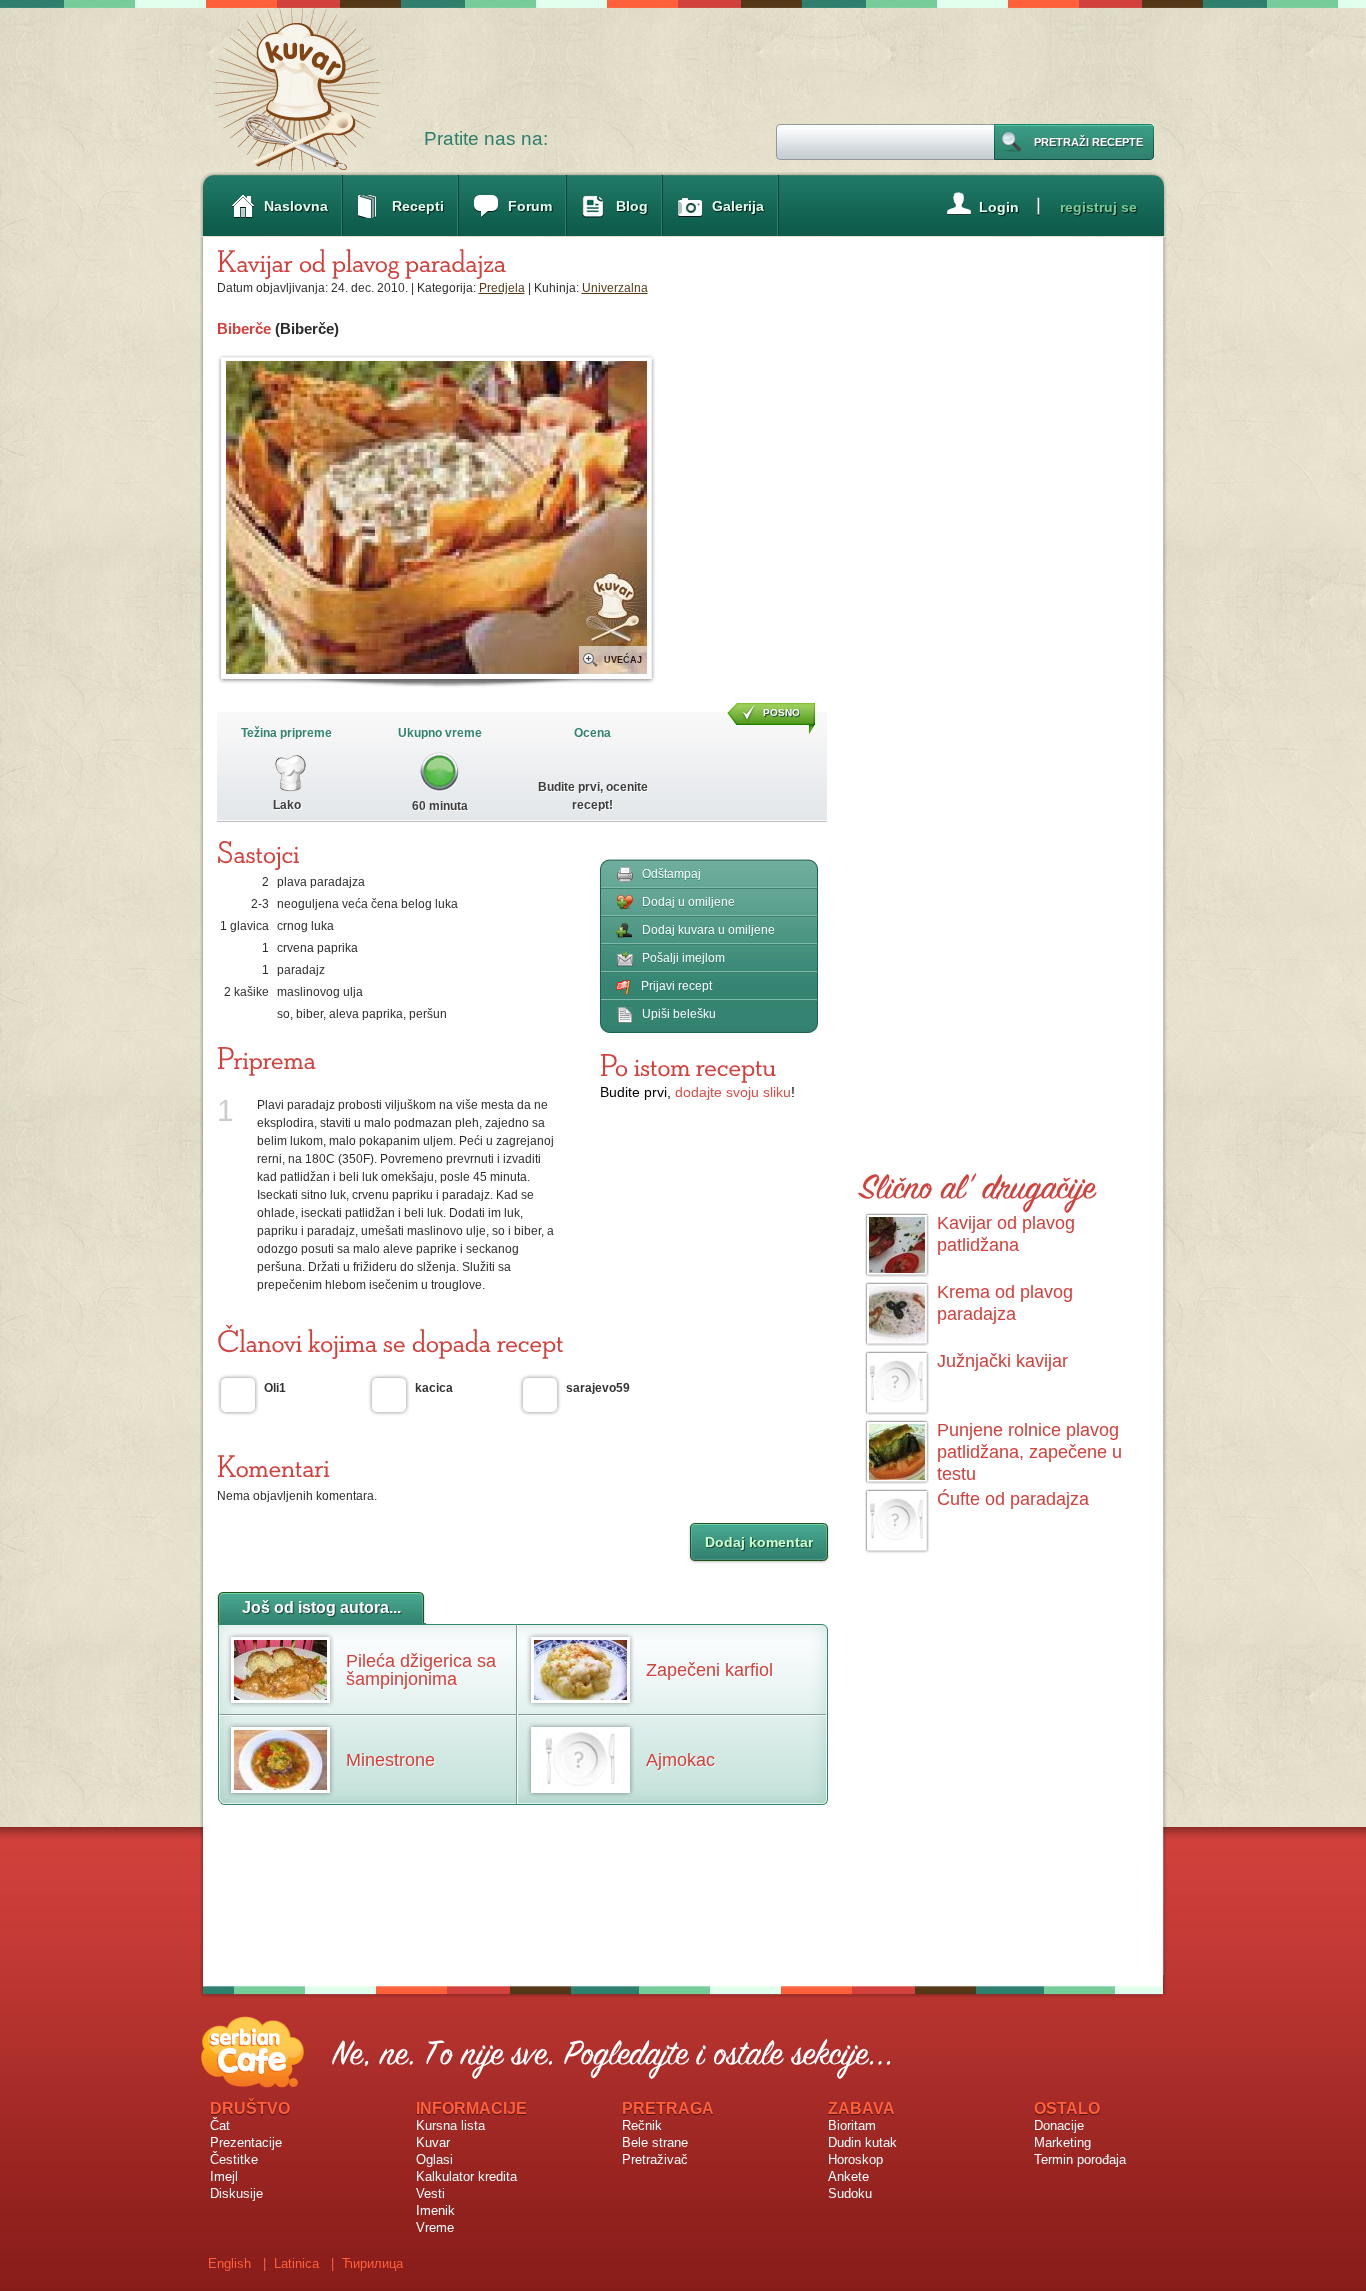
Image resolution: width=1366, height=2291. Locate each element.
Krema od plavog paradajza (1005, 1303)
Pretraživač (655, 2159)
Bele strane (655, 2142)
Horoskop (855, 2159)
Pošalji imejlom (683, 958)
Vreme (435, 2227)
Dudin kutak (862, 2142)
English (229, 2263)
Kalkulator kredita (466, 2176)
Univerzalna (615, 288)
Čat (220, 2125)
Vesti (430, 2193)
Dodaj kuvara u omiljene (708, 930)
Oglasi (434, 2159)
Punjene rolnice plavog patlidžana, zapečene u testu (1029, 1452)
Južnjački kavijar (1002, 1361)
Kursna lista (450, 2125)
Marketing (1062, 2142)
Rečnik (642, 2125)
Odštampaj (671, 874)
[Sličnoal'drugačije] (978, 1183)
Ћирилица (372, 2263)
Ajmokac (680, 1760)
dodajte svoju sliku (733, 1092)
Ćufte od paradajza (1013, 1499)
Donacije (1059, 2125)
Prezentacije (246, 2142)
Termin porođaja (1080, 2159)
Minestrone (390, 1760)
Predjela (502, 288)
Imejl (224, 2176)
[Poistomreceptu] (688, 1065)
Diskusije (236, 2193)
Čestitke (234, 2159)
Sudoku (850, 2193)
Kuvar (433, 2142)
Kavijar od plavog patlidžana (1006, 1234)
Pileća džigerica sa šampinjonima (421, 1670)
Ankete (848, 2176)
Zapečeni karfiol (709, 1670)
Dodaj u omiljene (688, 902)
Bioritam (852, 2125)
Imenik (435, 2210)
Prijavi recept (676, 986)
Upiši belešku (679, 1014)
